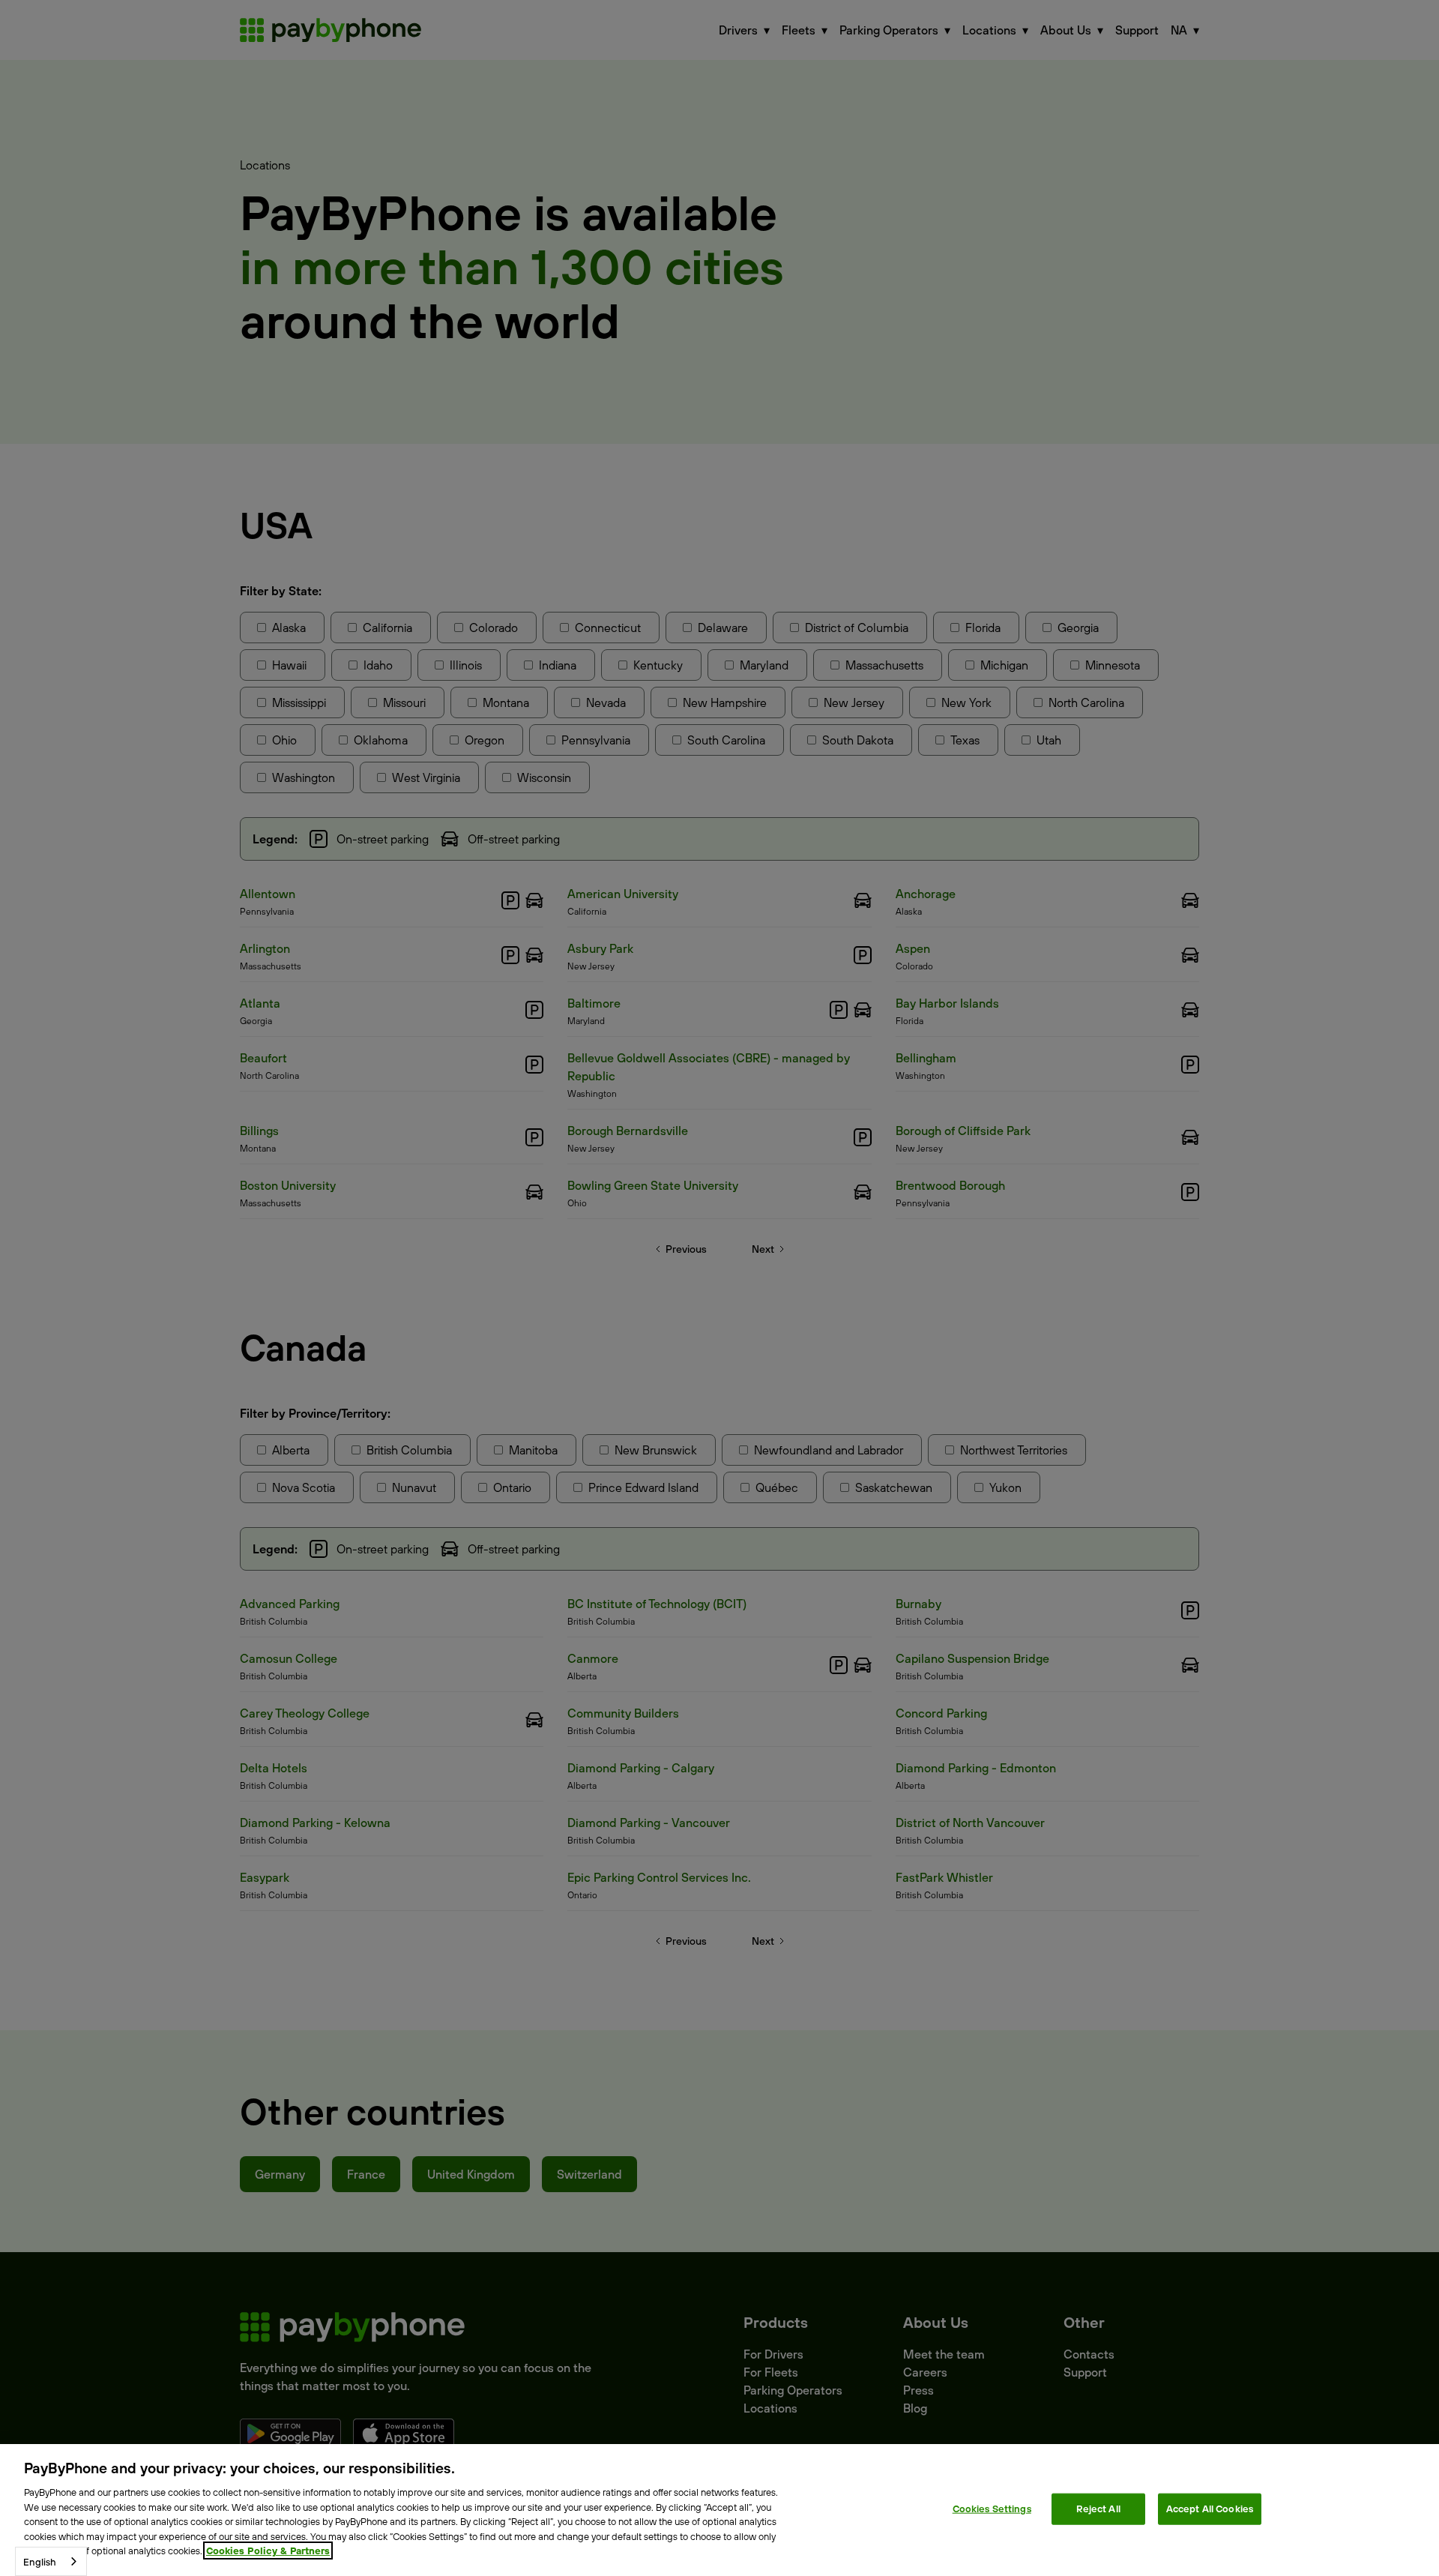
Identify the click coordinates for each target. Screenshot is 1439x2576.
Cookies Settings (992, 2509)
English (40, 2562)
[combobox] (51, 2561)
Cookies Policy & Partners (268, 2551)
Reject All (1098, 2509)
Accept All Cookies (1210, 2509)
